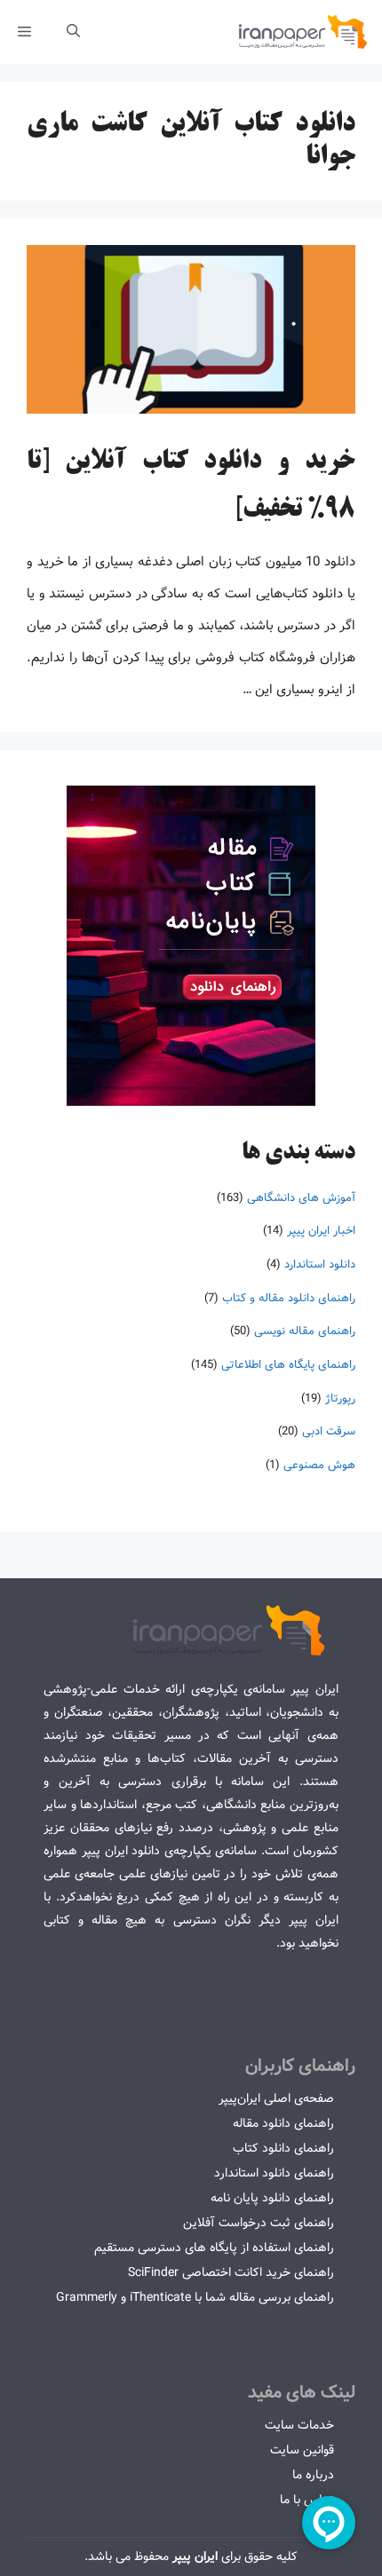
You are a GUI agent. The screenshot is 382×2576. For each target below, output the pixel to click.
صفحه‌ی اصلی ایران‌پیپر (276, 2098)
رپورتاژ (340, 1399)
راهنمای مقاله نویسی (305, 1331)
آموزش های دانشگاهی (301, 1198)
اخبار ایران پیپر (321, 1231)
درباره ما (313, 2475)
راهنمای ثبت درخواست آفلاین (259, 2223)
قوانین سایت (302, 2450)
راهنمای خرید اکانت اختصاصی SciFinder (231, 2272)
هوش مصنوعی (319, 1465)
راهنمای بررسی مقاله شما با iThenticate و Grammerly (195, 2297)
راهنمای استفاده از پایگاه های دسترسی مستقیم (214, 2248)
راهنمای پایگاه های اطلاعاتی (288, 1365)
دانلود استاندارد (320, 1264)
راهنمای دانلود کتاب (283, 2148)
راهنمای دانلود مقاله (283, 2123)
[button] (73, 32)
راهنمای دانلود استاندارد (274, 2173)
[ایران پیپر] (303, 32)
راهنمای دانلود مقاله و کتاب (289, 1298)
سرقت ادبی (329, 1431)
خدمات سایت (299, 2425)
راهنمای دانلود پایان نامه (272, 2198)
